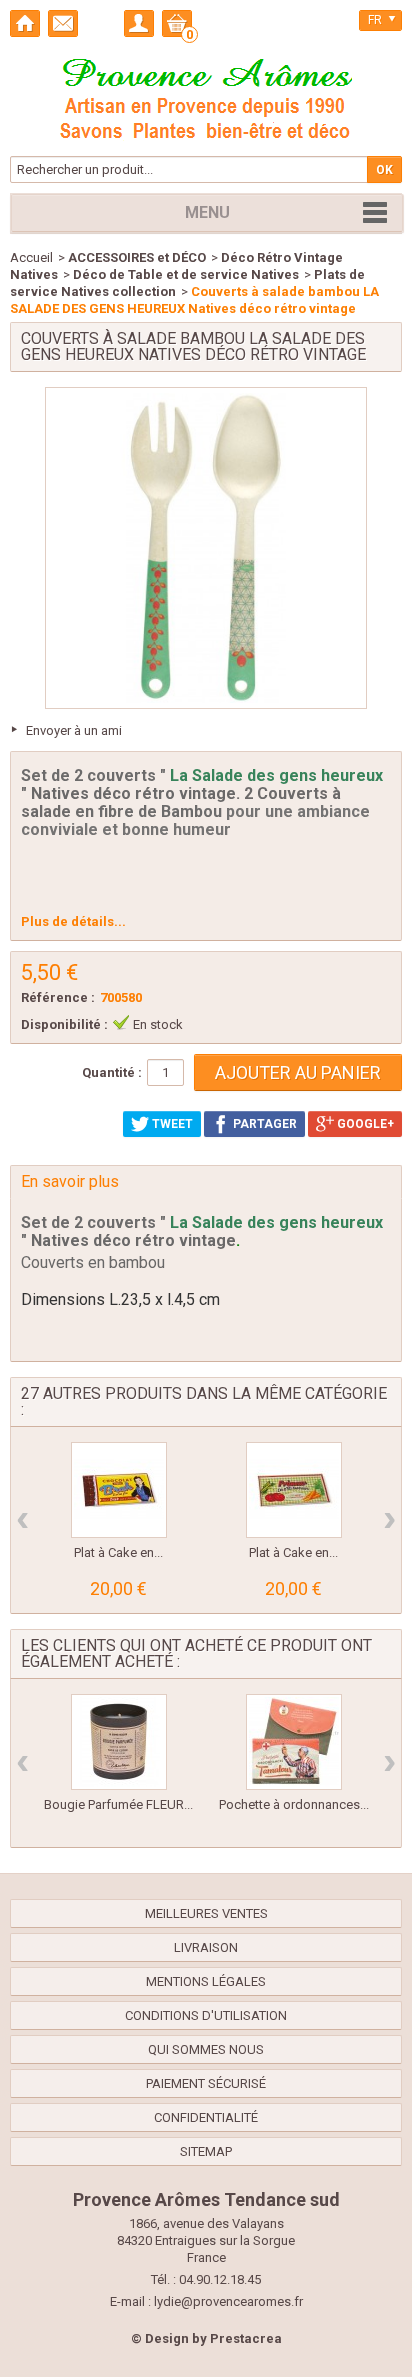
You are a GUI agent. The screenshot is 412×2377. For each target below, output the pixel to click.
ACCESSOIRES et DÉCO (137, 257)
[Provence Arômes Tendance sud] (206, 96)
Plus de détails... (73, 921)
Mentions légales (206, 1981)
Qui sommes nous (206, 2049)
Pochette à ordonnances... (294, 1804)
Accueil (31, 257)
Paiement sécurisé (206, 2083)
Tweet (171, 1124)
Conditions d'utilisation (206, 2015)
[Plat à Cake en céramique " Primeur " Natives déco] (294, 1490)
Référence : (58, 997)
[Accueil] (25, 23)
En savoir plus (70, 1181)
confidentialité (206, 2117)
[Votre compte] (139, 23)
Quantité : (112, 1072)
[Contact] (63, 23)
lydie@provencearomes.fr (228, 2301)
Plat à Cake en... (118, 1552)
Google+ (364, 1124)
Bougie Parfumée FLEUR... (118, 1804)
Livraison (206, 1947)
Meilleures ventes (206, 1913)
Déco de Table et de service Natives (186, 274)
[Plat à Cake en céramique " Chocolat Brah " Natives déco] (119, 1490)
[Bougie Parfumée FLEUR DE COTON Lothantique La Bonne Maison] (119, 1742)
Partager (263, 1124)
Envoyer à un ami (74, 730)
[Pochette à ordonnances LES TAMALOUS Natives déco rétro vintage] (294, 1742)
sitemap (206, 2151)
